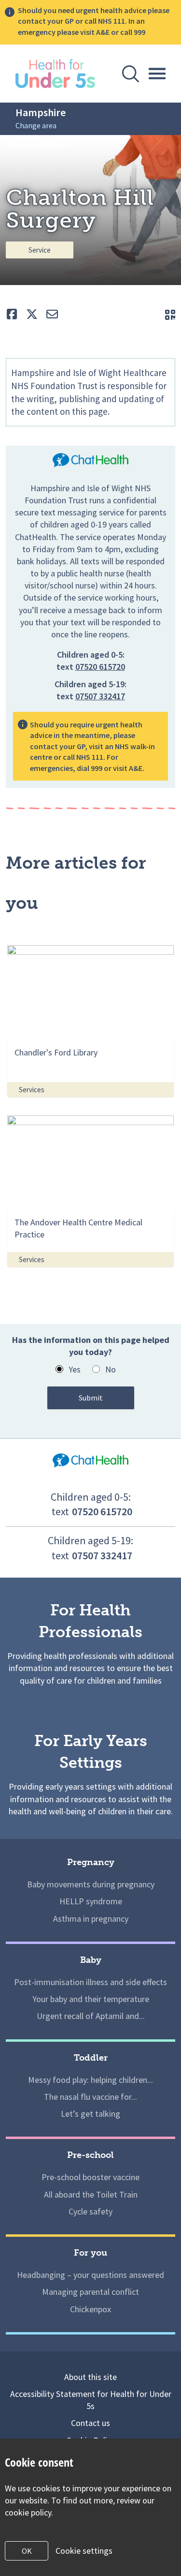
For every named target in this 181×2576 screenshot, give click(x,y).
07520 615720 (100, 667)
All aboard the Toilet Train (91, 2194)
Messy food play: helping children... (90, 2080)
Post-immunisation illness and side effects (90, 1982)
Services (32, 1090)
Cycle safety (90, 2211)
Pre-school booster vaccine (90, 2177)
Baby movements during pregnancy (91, 1884)
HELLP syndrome (91, 1901)
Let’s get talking (90, 2114)
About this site (90, 2377)
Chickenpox (90, 2309)
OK (27, 2551)
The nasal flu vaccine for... (90, 2097)
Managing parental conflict (90, 2292)
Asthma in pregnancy (91, 1919)
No (111, 1369)
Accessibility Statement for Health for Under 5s (91, 2400)
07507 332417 (100, 696)
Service (40, 250)
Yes (75, 1369)
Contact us (90, 2423)
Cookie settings (84, 2551)
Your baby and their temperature (91, 1999)
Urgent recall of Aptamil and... (91, 2016)
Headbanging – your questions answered (90, 2275)
